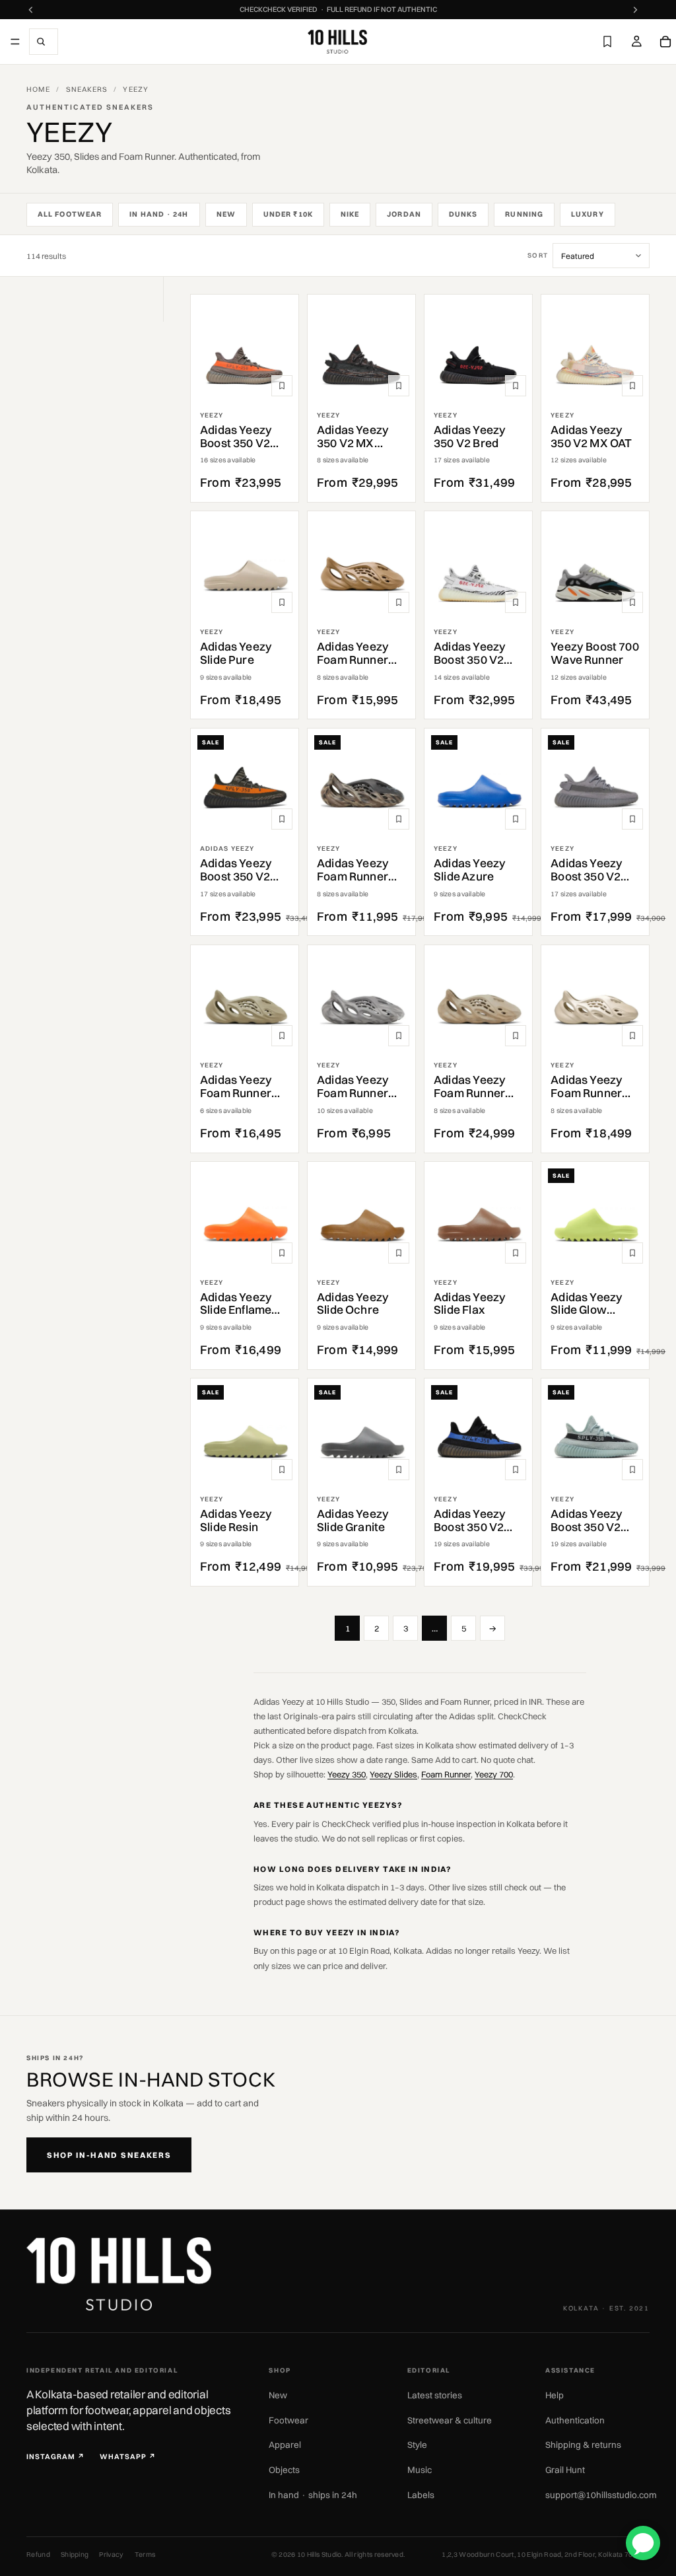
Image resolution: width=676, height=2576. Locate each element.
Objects (284, 2470)
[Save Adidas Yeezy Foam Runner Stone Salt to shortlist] (282, 1036)
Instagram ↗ (56, 2457)
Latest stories (435, 2395)
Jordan (404, 214)
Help (555, 2395)
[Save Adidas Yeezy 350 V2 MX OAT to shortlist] (632, 386)
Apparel (285, 2445)
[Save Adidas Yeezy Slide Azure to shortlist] (516, 819)
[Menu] (15, 42)
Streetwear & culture (450, 2420)
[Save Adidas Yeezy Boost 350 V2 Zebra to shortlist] (516, 602)
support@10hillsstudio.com (601, 2495)
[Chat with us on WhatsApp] (643, 2543)
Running (524, 214)
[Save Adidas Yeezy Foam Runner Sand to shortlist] (632, 1036)
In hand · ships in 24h (313, 2495)
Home (38, 89)
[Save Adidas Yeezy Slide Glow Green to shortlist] (632, 1253)
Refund (38, 2555)
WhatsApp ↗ (128, 2457)
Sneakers (87, 89)
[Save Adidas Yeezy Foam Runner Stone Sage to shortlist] (516, 1036)
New (226, 214)
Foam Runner (446, 1774)
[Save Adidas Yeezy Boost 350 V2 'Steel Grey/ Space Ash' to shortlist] (632, 819)
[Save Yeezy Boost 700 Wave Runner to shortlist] (632, 602)
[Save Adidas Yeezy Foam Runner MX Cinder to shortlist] (399, 819)
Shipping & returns (583, 2445)
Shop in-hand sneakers (109, 2155)
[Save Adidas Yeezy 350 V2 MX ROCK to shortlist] (399, 386)
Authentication (575, 2420)
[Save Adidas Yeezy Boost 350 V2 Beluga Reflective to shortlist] (282, 386)
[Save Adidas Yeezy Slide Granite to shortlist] (399, 1470)
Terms (145, 2555)
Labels (421, 2495)
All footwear (70, 214)
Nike (350, 214)
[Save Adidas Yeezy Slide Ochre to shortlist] (399, 1253)
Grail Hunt (565, 2470)
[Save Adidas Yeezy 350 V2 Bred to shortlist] (516, 386)
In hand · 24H (159, 214)
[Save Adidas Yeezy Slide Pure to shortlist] (282, 602)
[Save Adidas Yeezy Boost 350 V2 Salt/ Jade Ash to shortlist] (632, 1470)
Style (417, 2445)
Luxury (588, 214)
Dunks (463, 214)
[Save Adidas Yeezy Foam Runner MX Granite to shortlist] (399, 1036)
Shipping (75, 2555)
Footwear (288, 2420)
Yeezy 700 (494, 1774)
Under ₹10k (288, 214)
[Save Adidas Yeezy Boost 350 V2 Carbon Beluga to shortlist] (282, 819)
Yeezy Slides (393, 1774)
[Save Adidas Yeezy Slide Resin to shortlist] (282, 1470)
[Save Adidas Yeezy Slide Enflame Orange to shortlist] (282, 1253)
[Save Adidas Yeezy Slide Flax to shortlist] (516, 1253)
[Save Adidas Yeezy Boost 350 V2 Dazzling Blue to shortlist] (516, 1470)
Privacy (111, 2555)
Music (420, 2470)
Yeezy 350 (347, 1774)
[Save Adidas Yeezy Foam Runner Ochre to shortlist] (399, 602)
